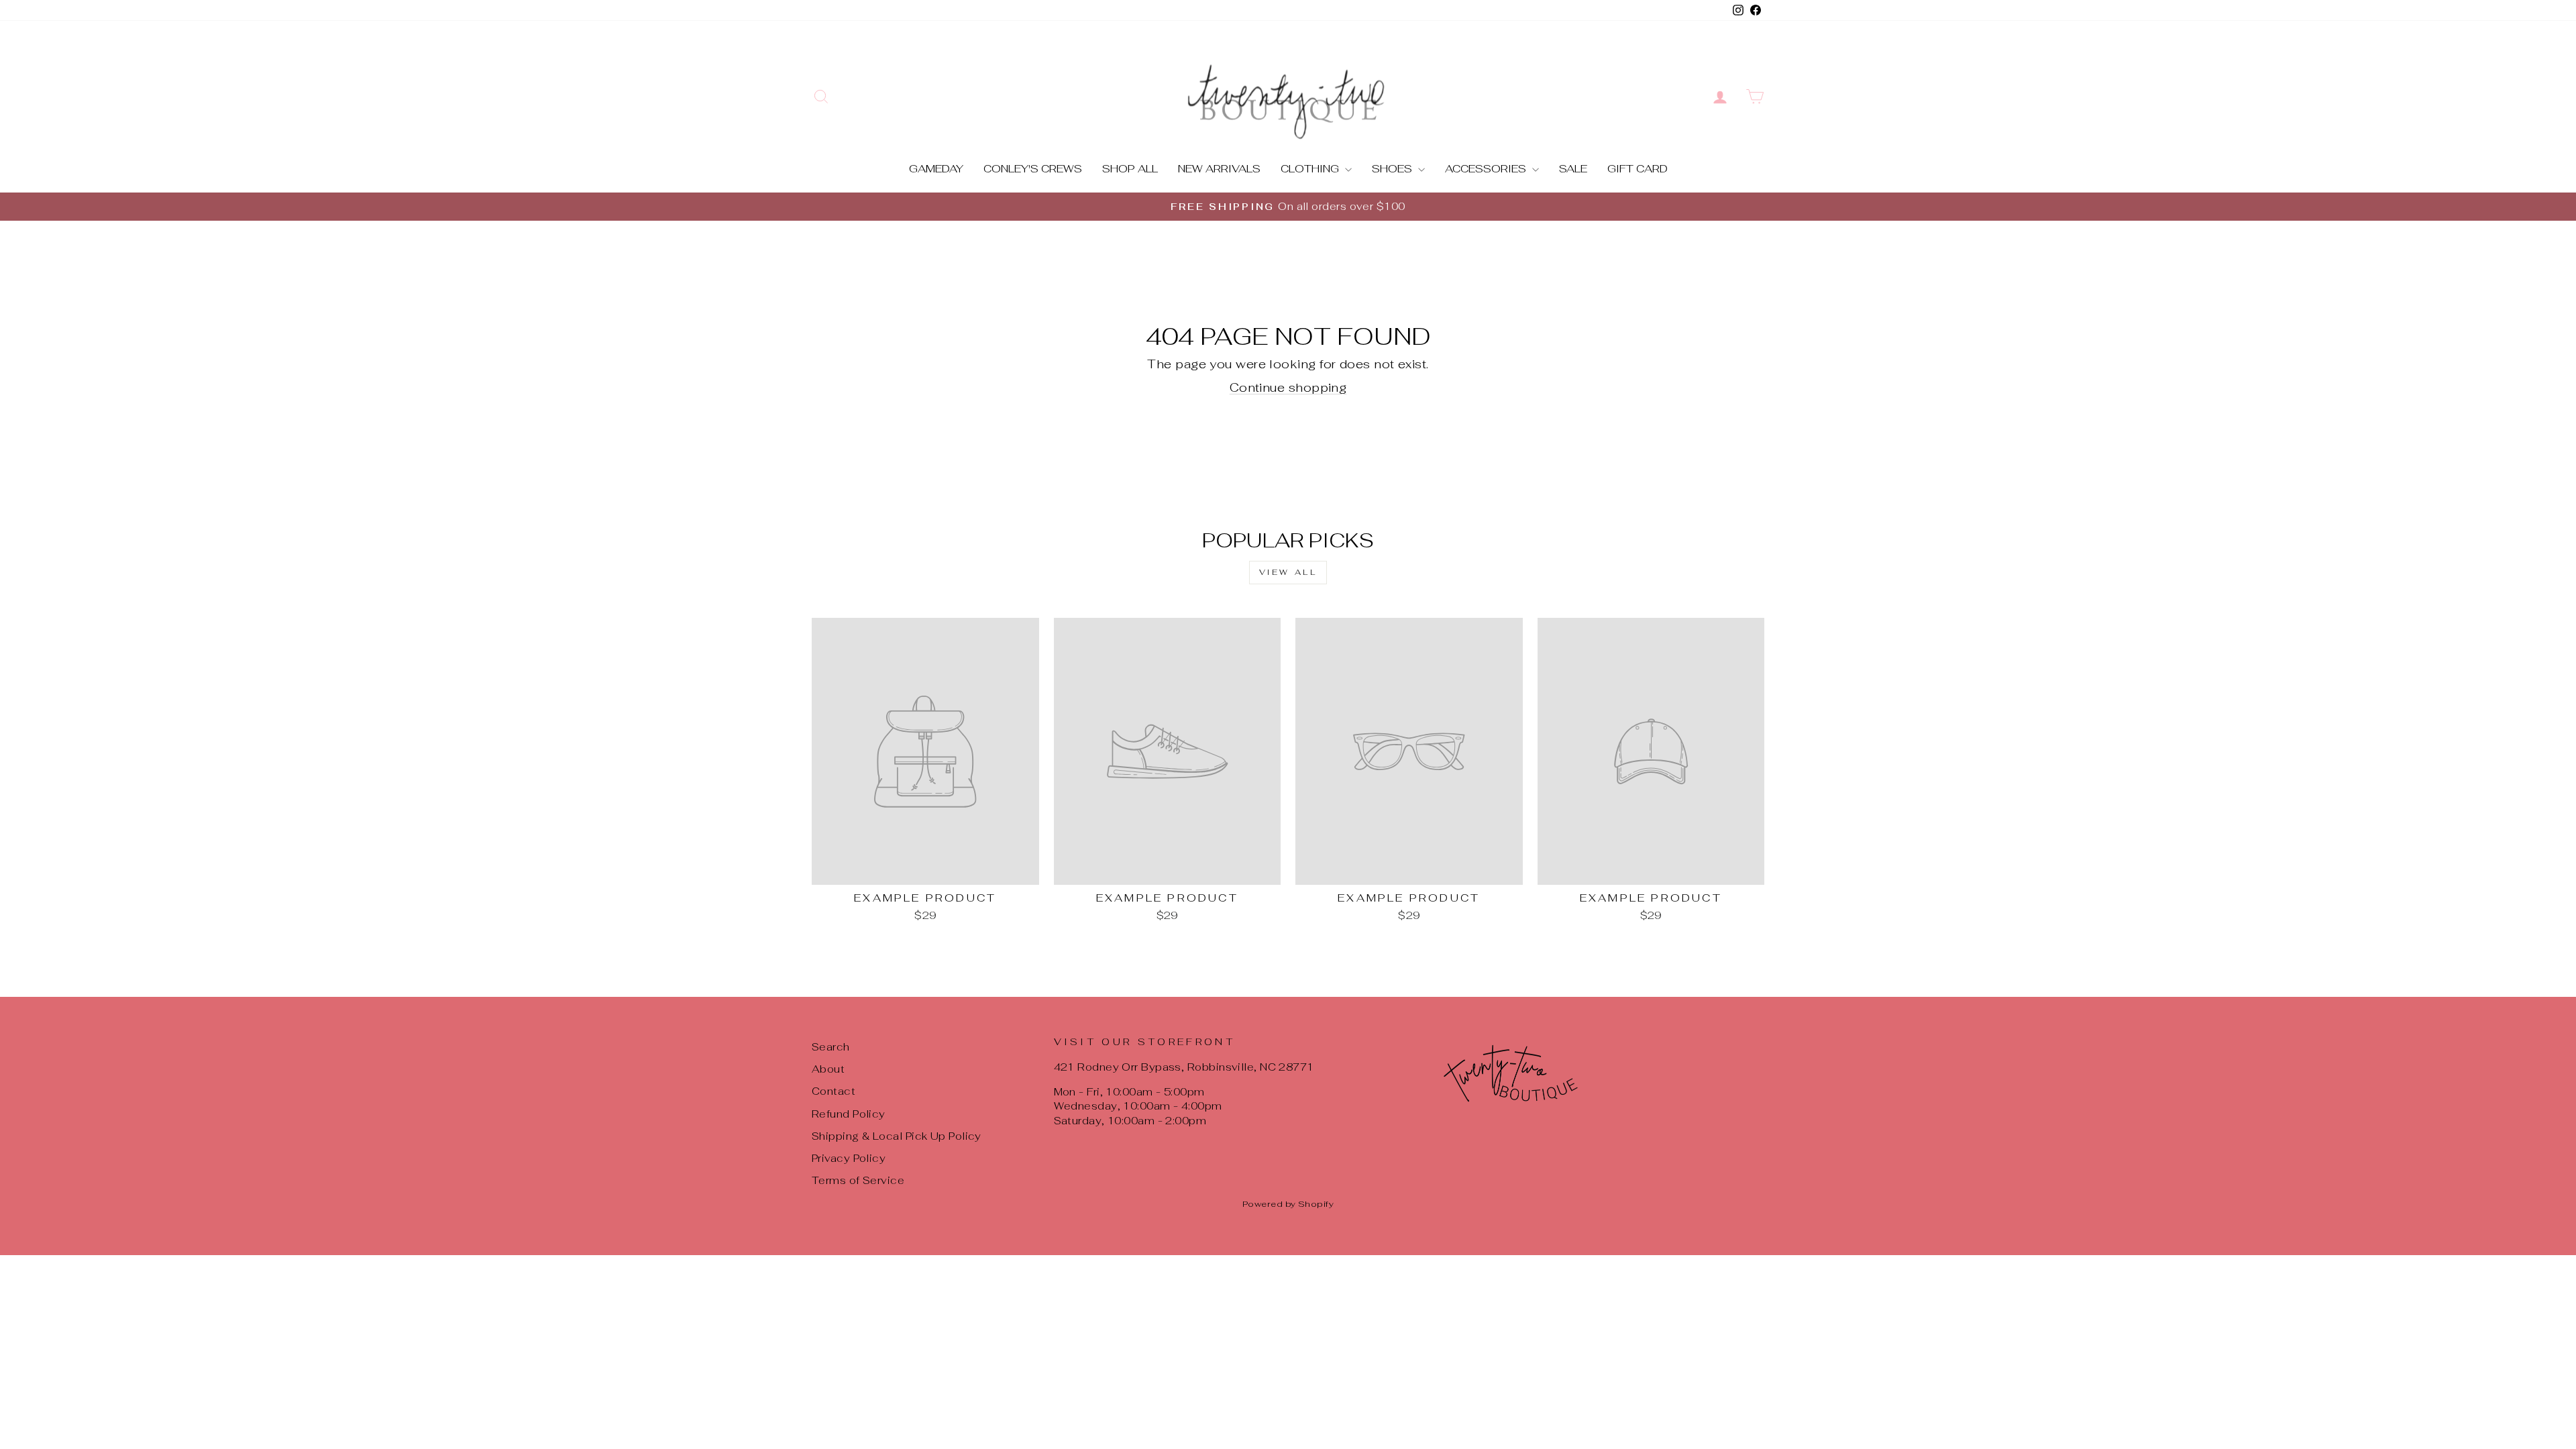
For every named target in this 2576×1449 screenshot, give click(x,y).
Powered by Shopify (1288, 1204)
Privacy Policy (849, 1158)
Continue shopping (1288, 387)
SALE (1573, 169)
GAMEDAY (936, 169)
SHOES (1393, 169)
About (828, 1069)
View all (1288, 572)
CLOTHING (1311, 169)
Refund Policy (849, 1114)
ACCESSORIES (1487, 169)
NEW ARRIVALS (1219, 169)
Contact (834, 1091)
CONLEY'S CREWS (1033, 169)
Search (831, 1047)
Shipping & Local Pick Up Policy (897, 1136)
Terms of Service (858, 1180)
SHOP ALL (1130, 169)
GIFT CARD (1638, 169)
